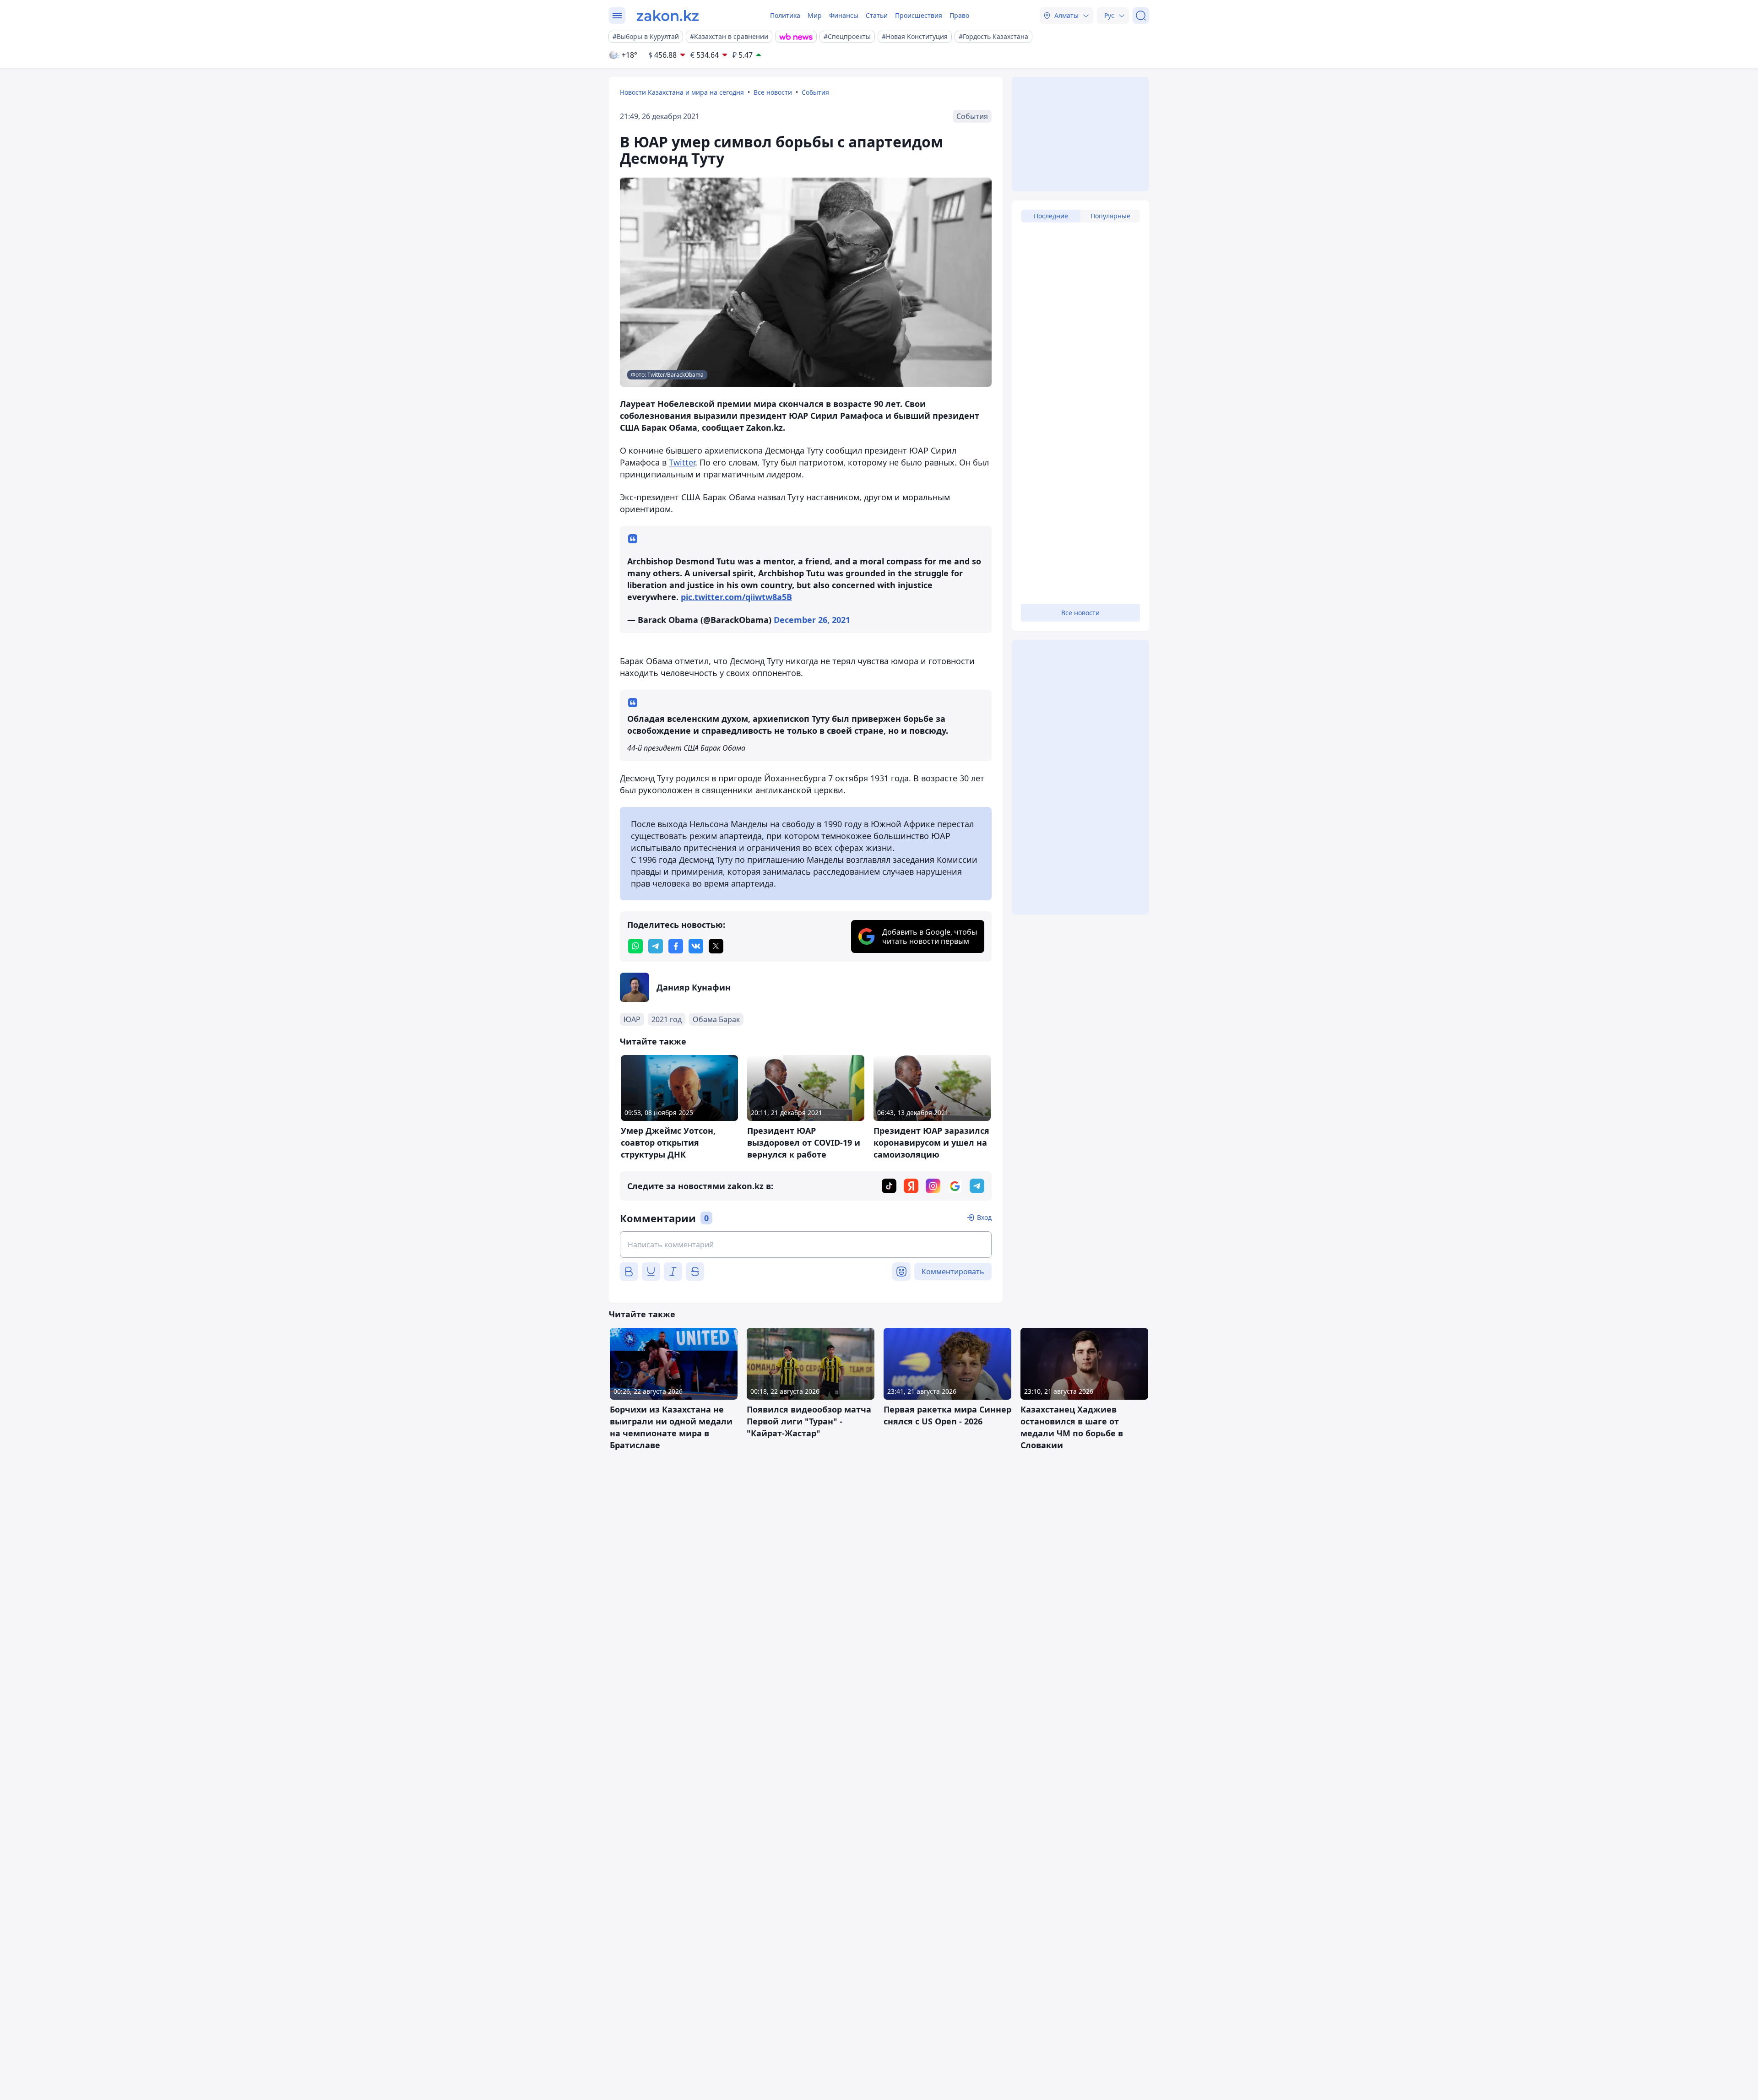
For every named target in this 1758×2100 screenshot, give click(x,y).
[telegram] (656, 946)
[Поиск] (1141, 16)
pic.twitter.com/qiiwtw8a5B (736, 597)
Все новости (773, 92)
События (815, 92)
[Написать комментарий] (806, 1245)
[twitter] (716, 946)
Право (959, 15)
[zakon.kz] (668, 16)
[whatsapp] (635, 946)
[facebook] (676, 946)
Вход (984, 1217)
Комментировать (953, 1272)
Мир (815, 15)
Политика (785, 15)
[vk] (696, 946)
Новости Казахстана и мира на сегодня (682, 92)
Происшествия (919, 15)
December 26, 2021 (812, 620)
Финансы (844, 15)
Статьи (877, 15)
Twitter (682, 462)
